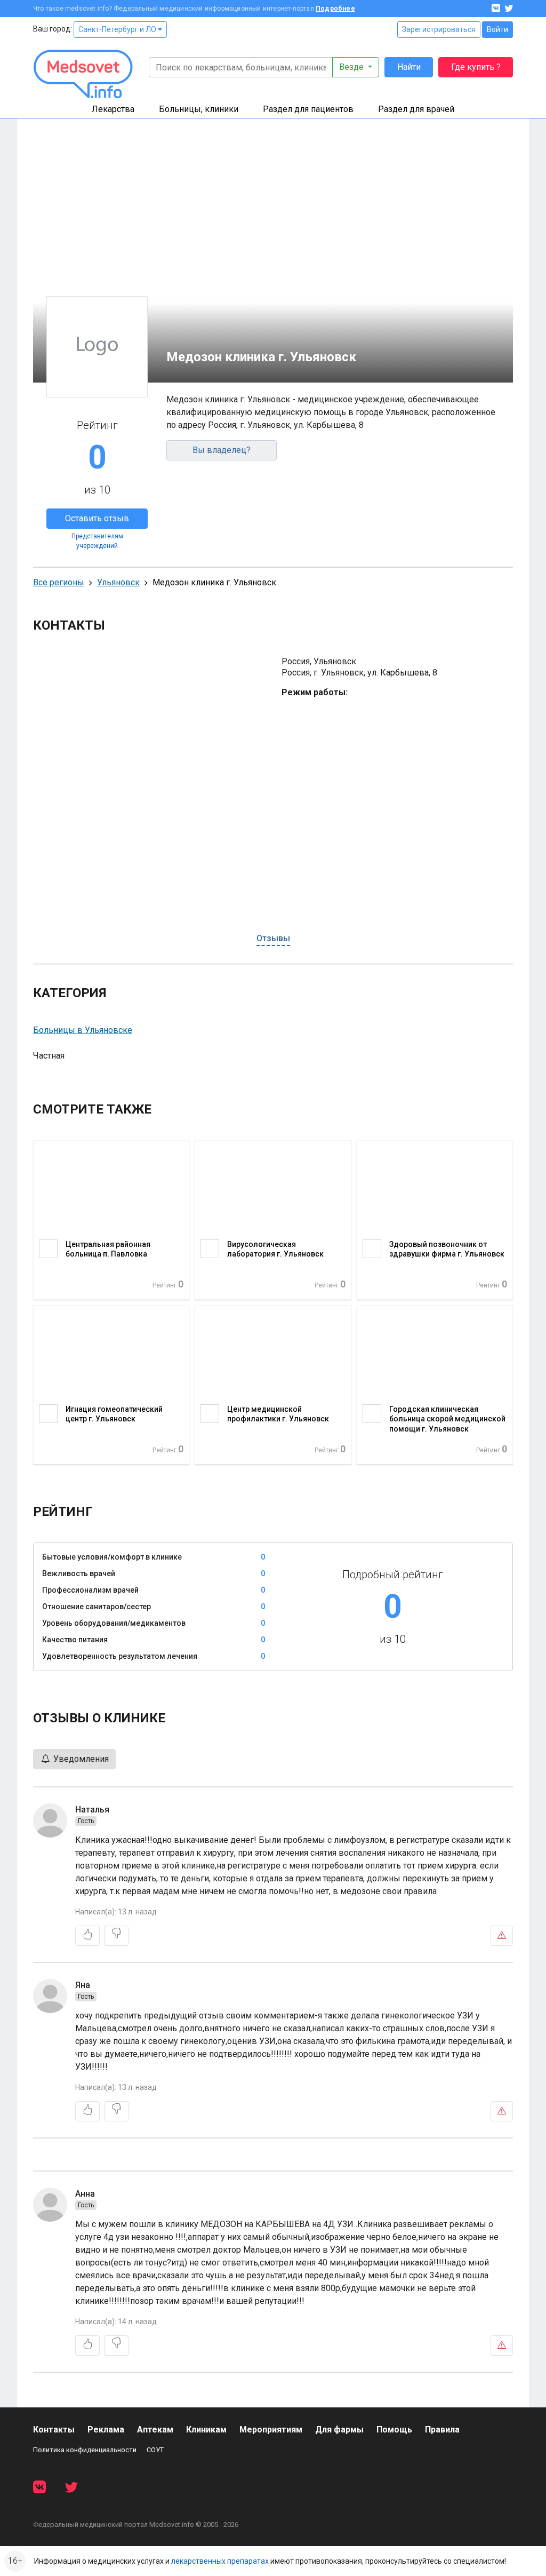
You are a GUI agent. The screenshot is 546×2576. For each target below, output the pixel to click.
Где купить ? (476, 67)
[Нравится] (87, 1936)
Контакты (54, 2430)
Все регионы (59, 582)
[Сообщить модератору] (502, 1936)
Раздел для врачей (416, 109)
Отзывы (273, 938)
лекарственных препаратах (220, 2561)
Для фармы (339, 2430)
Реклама (106, 2430)
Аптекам (155, 2430)
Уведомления (80, 1759)
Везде (352, 67)
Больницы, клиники (199, 109)
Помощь (394, 2430)
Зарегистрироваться (439, 29)
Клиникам (206, 2430)
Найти (409, 67)
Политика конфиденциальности (85, 2450)
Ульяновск (118, 582)
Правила (442, 2430)
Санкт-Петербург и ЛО (118, 29)
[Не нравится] (116, 1936)
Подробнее (335, 9)
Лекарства (113, 109)
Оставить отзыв (97, 518)
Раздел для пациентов (308, 109)
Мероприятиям (271, 2430)
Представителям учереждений (97, 541)
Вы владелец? (222, 450)
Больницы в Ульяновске (83, 1030)
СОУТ (155, 2450)
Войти (497, 29)
